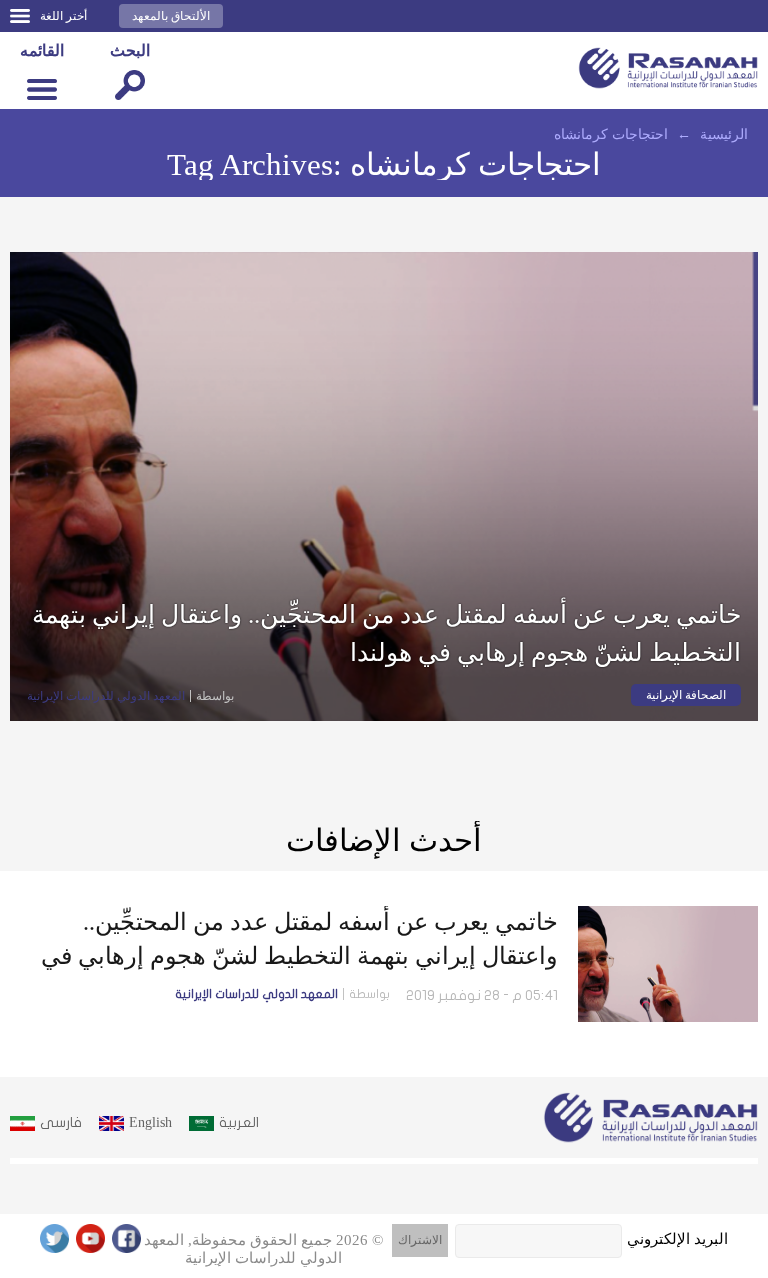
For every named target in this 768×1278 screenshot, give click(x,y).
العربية (239, 1122)
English (150, 1122)
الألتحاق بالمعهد (171, 16)
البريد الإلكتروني (677, 1239)
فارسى (61, 1122)
